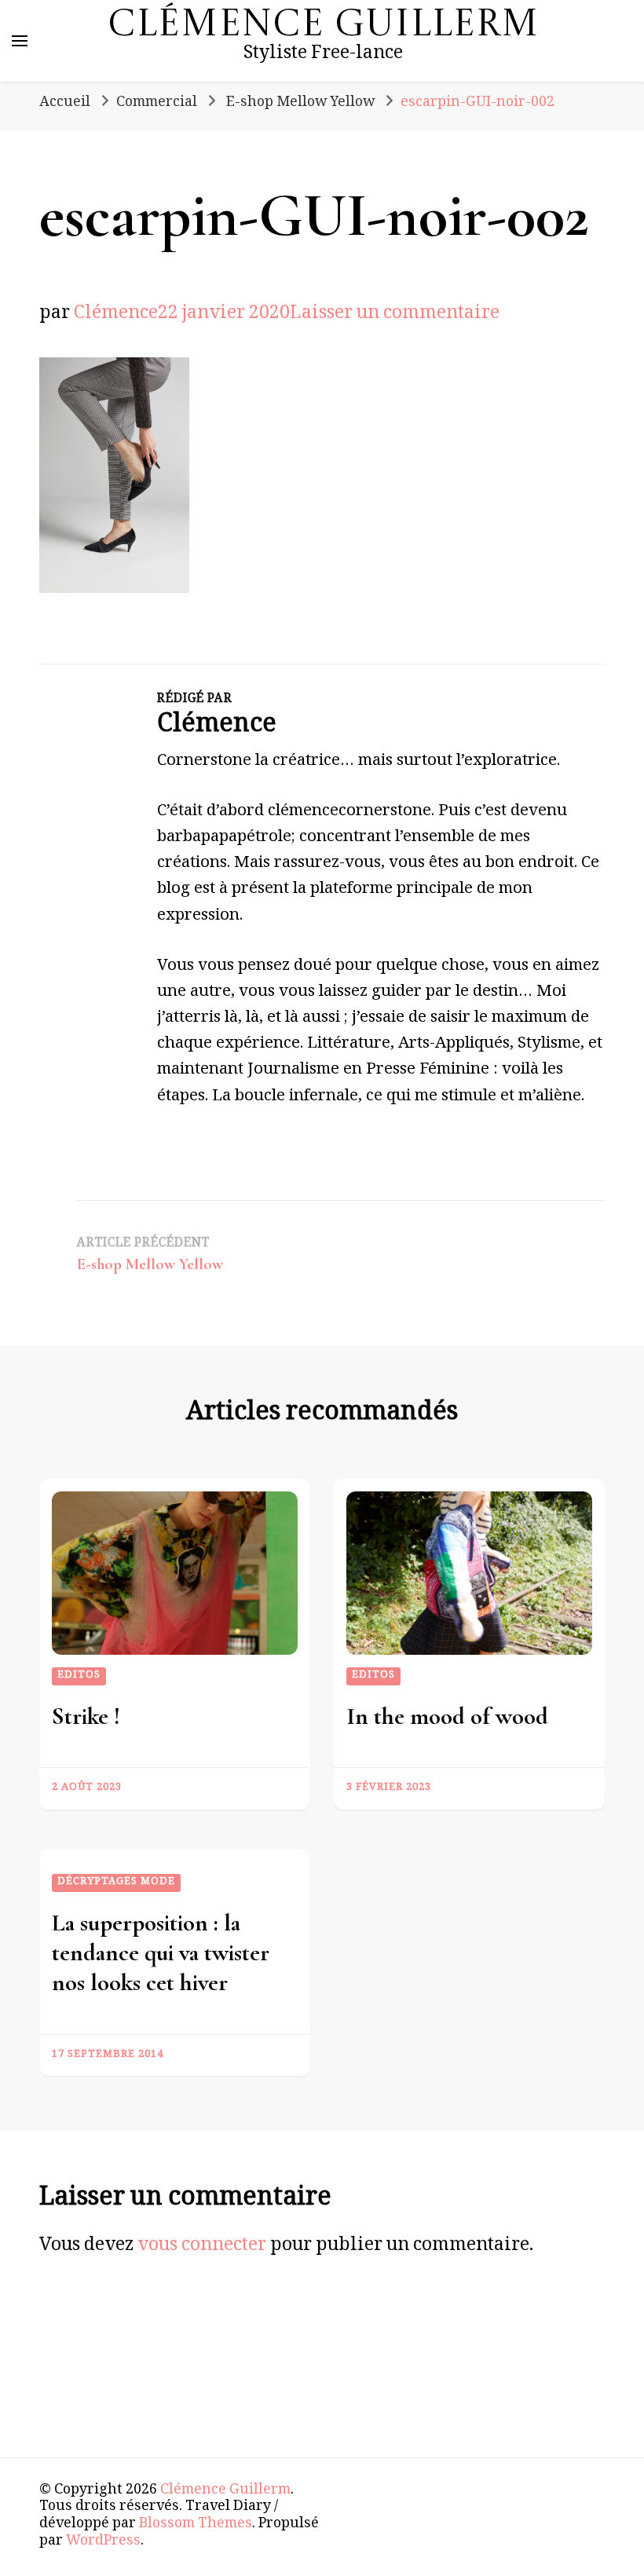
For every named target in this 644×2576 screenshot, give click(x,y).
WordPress (103, 2542)
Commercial (157, 104)
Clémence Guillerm (323, 26)
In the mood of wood (447, 1716)
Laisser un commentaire (395, 315)
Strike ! (86, 1716)
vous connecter (202, 2247)
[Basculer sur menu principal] (20, 41)
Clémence (116, 315)
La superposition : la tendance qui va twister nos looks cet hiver (161, 1953)
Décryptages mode (116, 1883)
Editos (79, 1676)
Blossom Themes (196, 2525)
